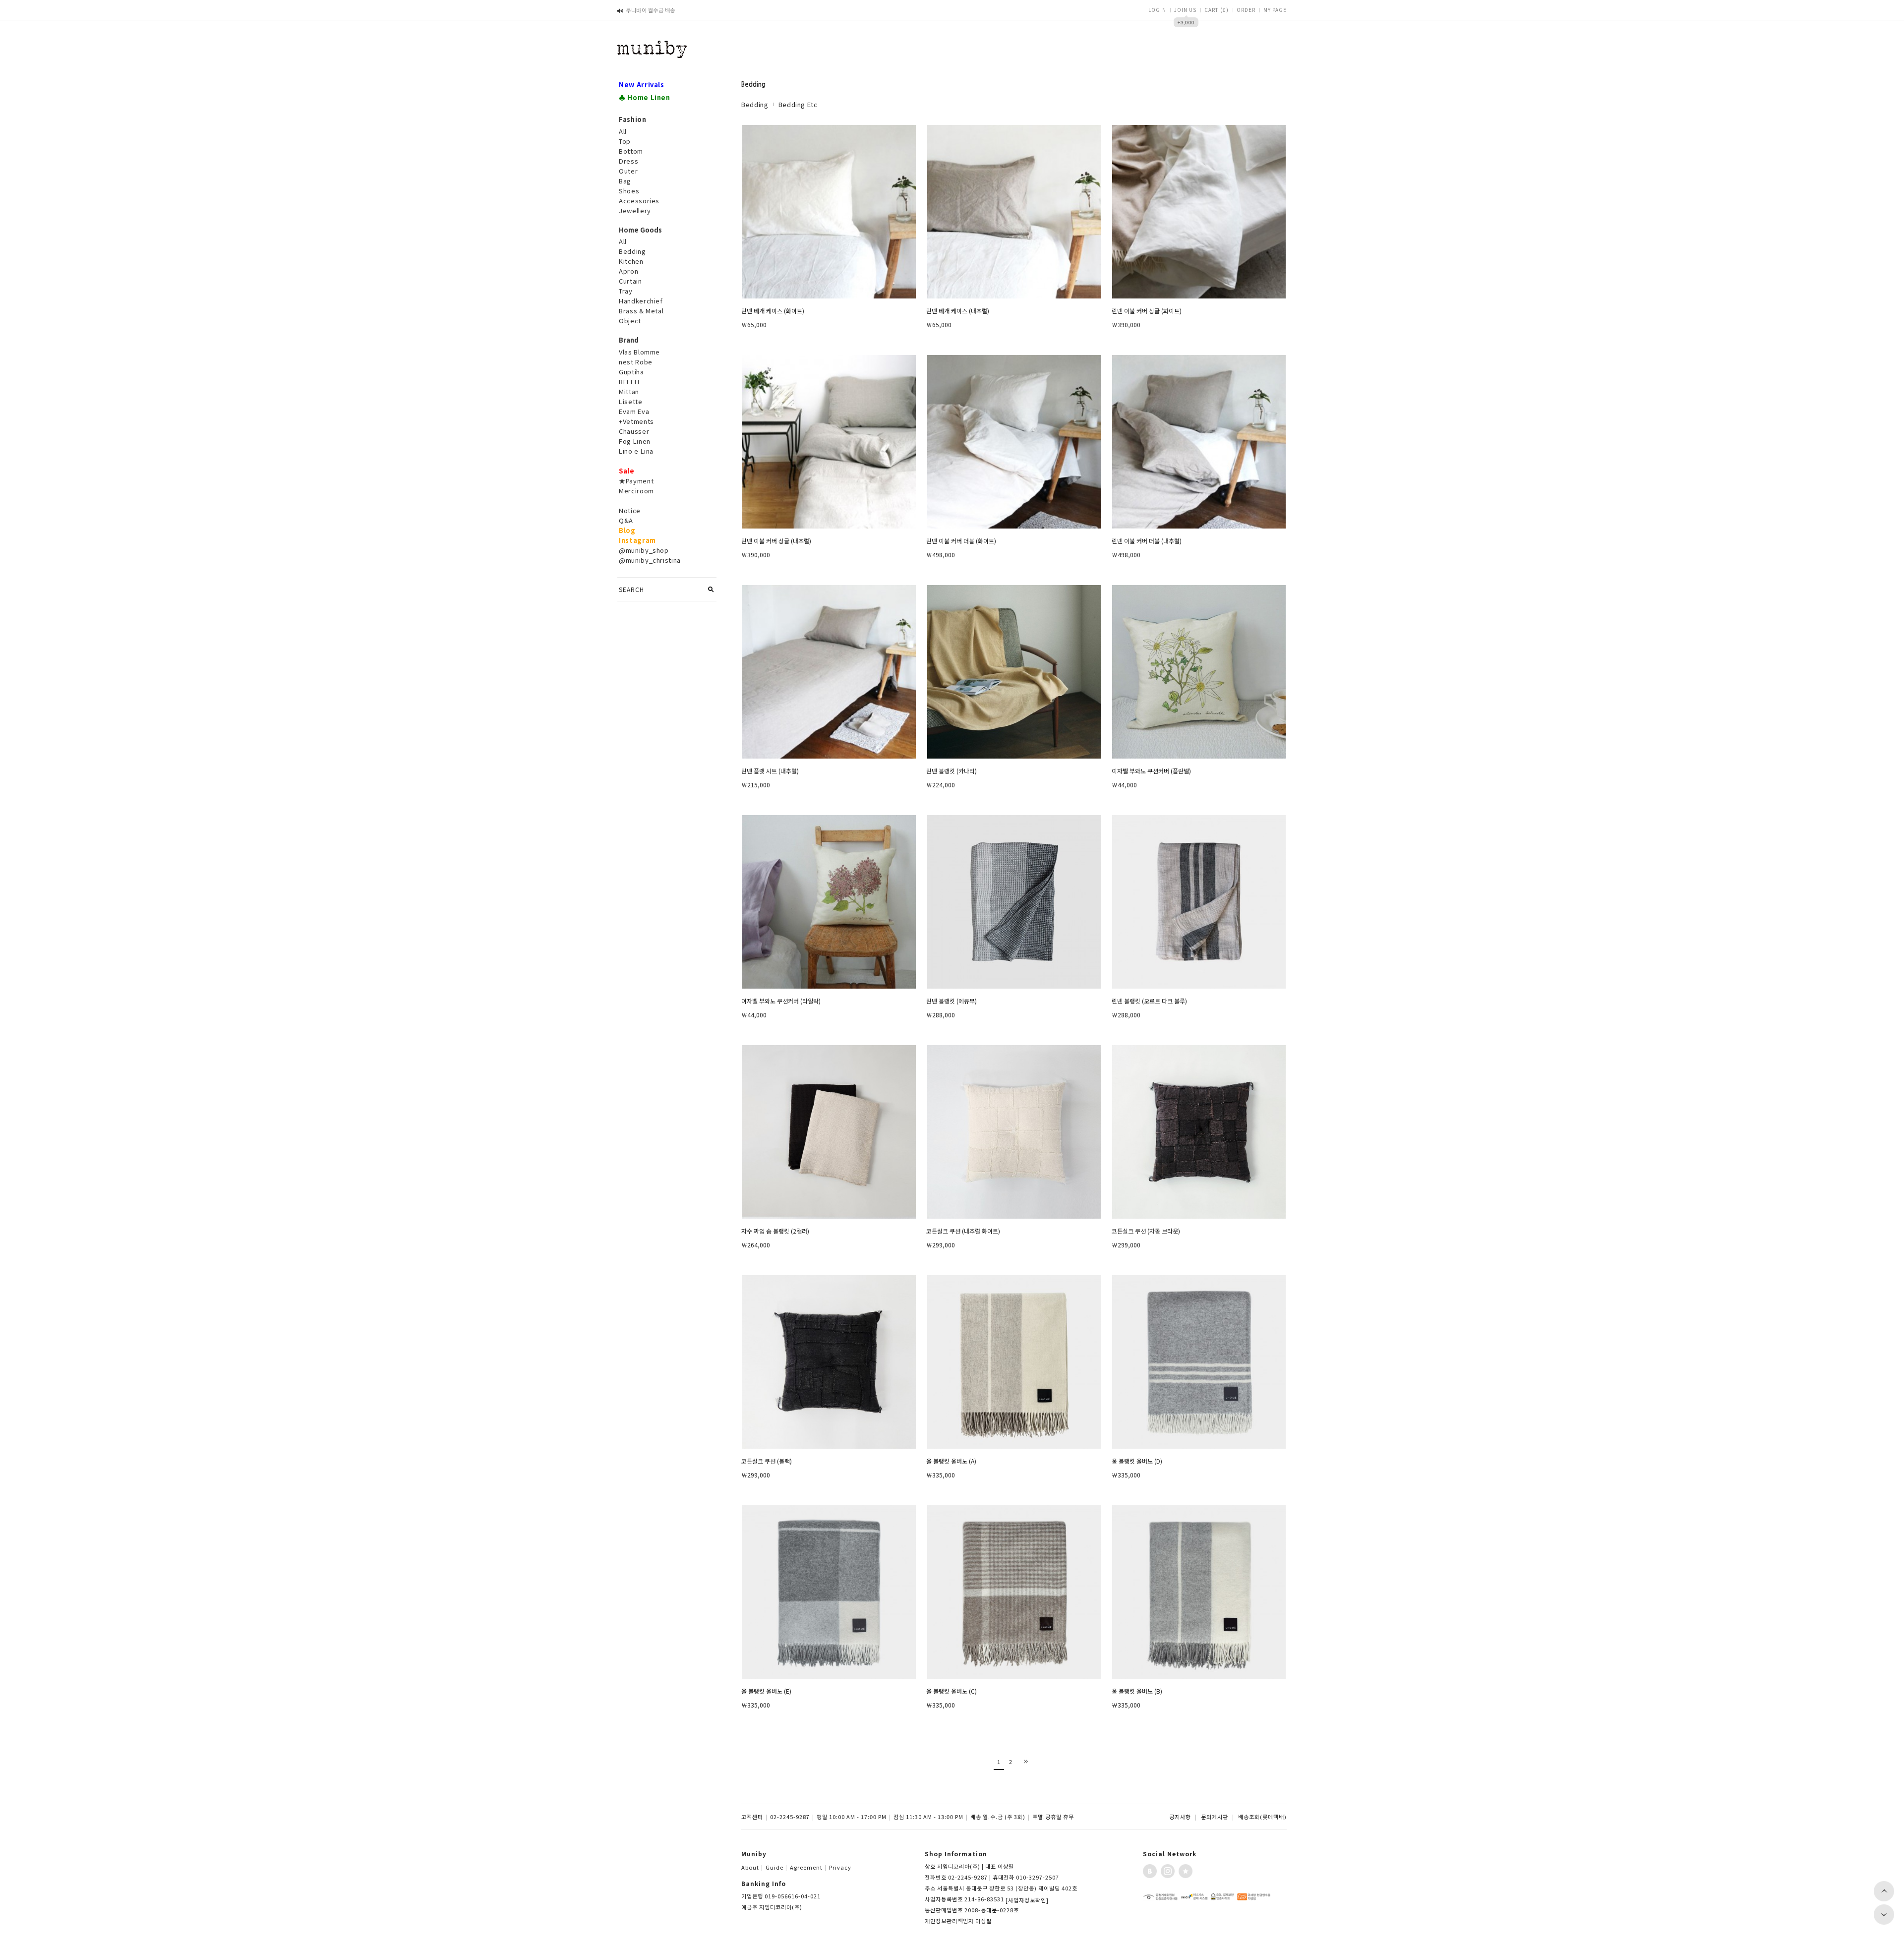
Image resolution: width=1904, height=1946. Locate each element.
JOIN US (1185, 10)
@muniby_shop (644, 550)
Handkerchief (641, 301)
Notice (630, 510)
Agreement (808, 1867)
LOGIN (1157, 10)
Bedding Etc (798, 104)
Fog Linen (635, 441)
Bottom (631, 151)
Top (625, 141)
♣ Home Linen (645, 97)
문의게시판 (1215, 1817)
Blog (627, 530)
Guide (776, 1867)
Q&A (626, 520)
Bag (625, 181)
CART (1217, 10)
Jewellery (635, 210)
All (623, 131)
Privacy (840, 1867)
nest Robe (636, 362)
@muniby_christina (650, 560)
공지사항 (1180, 1817)
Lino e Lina (636, 451)
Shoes (629, 191)
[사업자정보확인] (1027, 1900)
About (752, 1867)
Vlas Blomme (639, 352)
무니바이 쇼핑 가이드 (651, 10)
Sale (627, 471)
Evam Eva (634, 411)
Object (630, 321)
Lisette (631, 401)
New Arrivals (642, 85)
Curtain (630, 281)
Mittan (629, 391)
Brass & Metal (641, 311)
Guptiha (631, 372)
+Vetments (636, 421)
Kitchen (631, 261)
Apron (628, 271)
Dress (628, 161)
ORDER (1246, 10)
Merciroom (636, 491)
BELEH (629, 382)
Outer (628, 171)
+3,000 (1186, 22)
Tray (626, 291)
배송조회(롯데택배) (1262, 1817)
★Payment (636, 481)
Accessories (639, 201)
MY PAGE (1275, 10)
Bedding (632, 251)
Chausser (634, 431)
